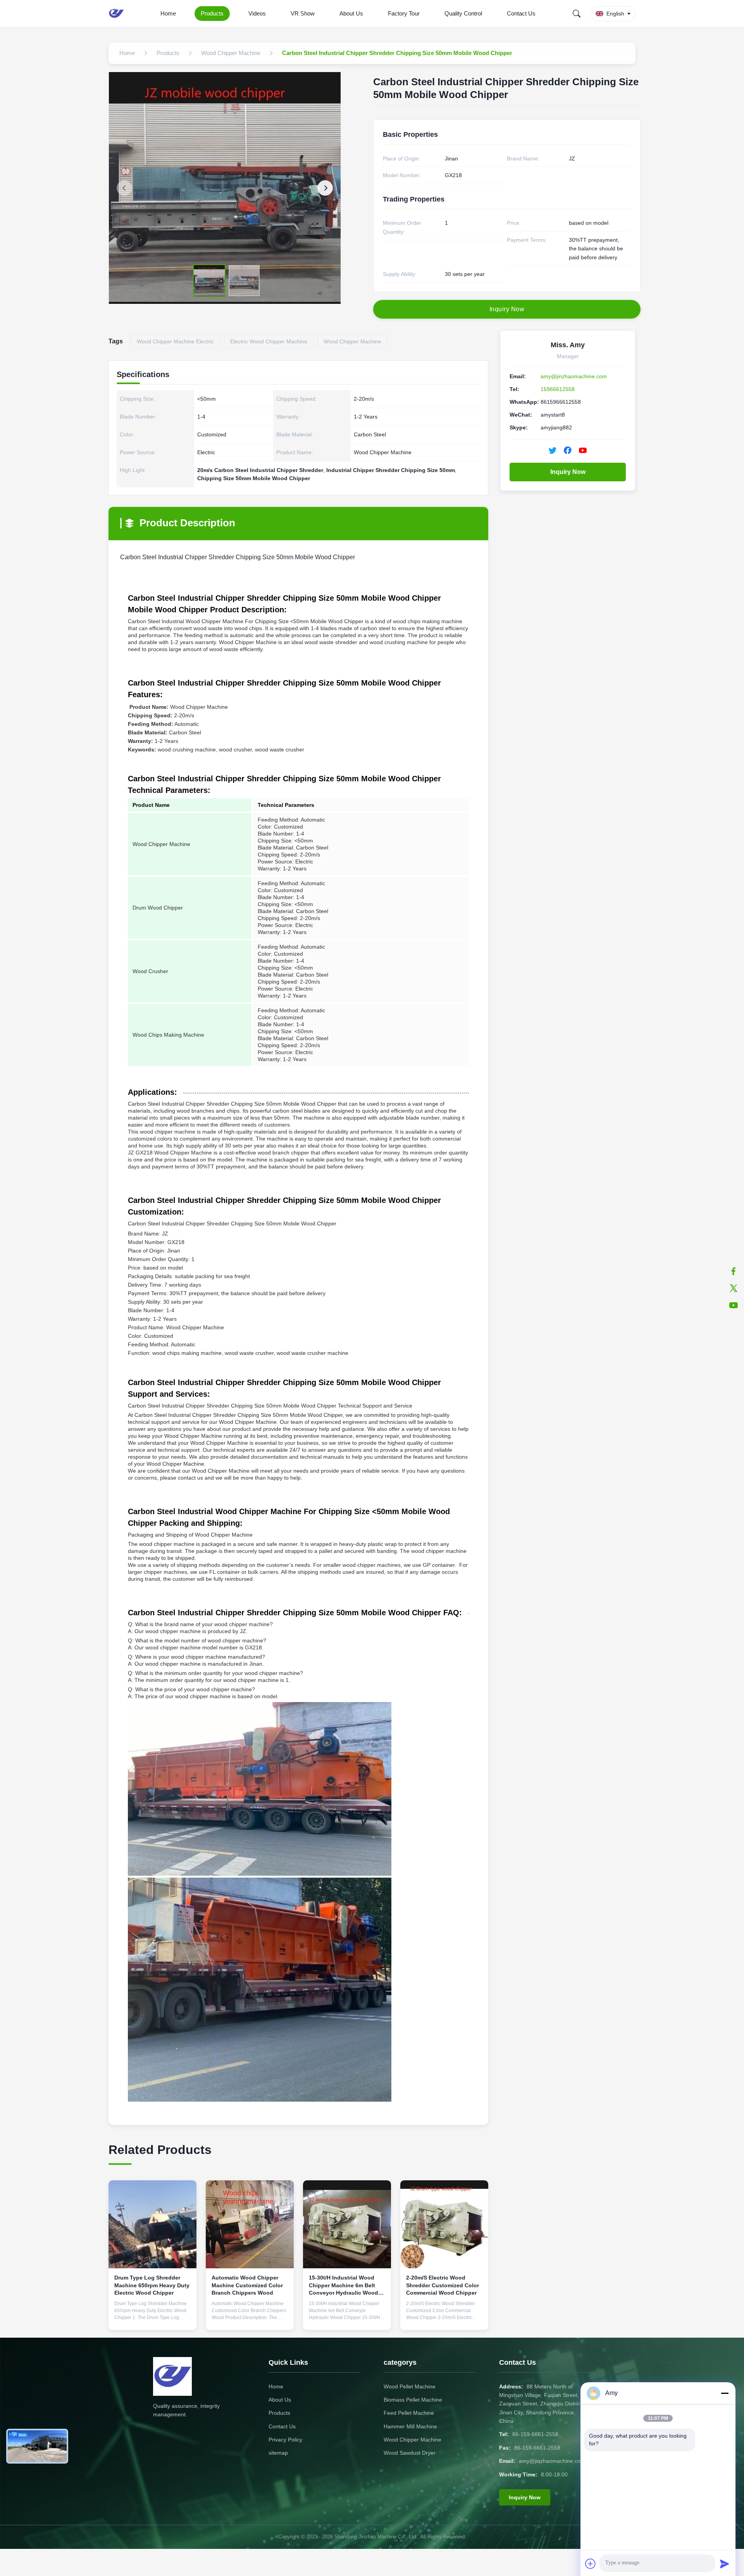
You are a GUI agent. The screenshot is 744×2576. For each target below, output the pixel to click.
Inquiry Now (568, 472)
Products (212, 13)
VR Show (303, 13)
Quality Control (463, 13)
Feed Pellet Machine (409, 2413)
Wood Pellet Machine (410, 2386)
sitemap (278, 2453)
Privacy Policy (285, 2440)
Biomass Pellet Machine (413, 2400)
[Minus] (725, 2393)
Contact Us (521, 13)
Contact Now (153, 2317)
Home (168, 13)
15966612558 (558, 389)
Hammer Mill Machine (410, 2426)
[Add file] (591, 2564)
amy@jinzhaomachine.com (574, 376)
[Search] (577, 14)
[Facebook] (734, 1271)
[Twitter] (734, 1288)
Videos (257, 13)
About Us (351, 13)
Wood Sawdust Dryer (410, 2453)
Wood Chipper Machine (412, 2440)
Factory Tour (404, 13)
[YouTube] (734, 1305)
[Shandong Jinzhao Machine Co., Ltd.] (118, 14)
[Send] (725, 2564)
